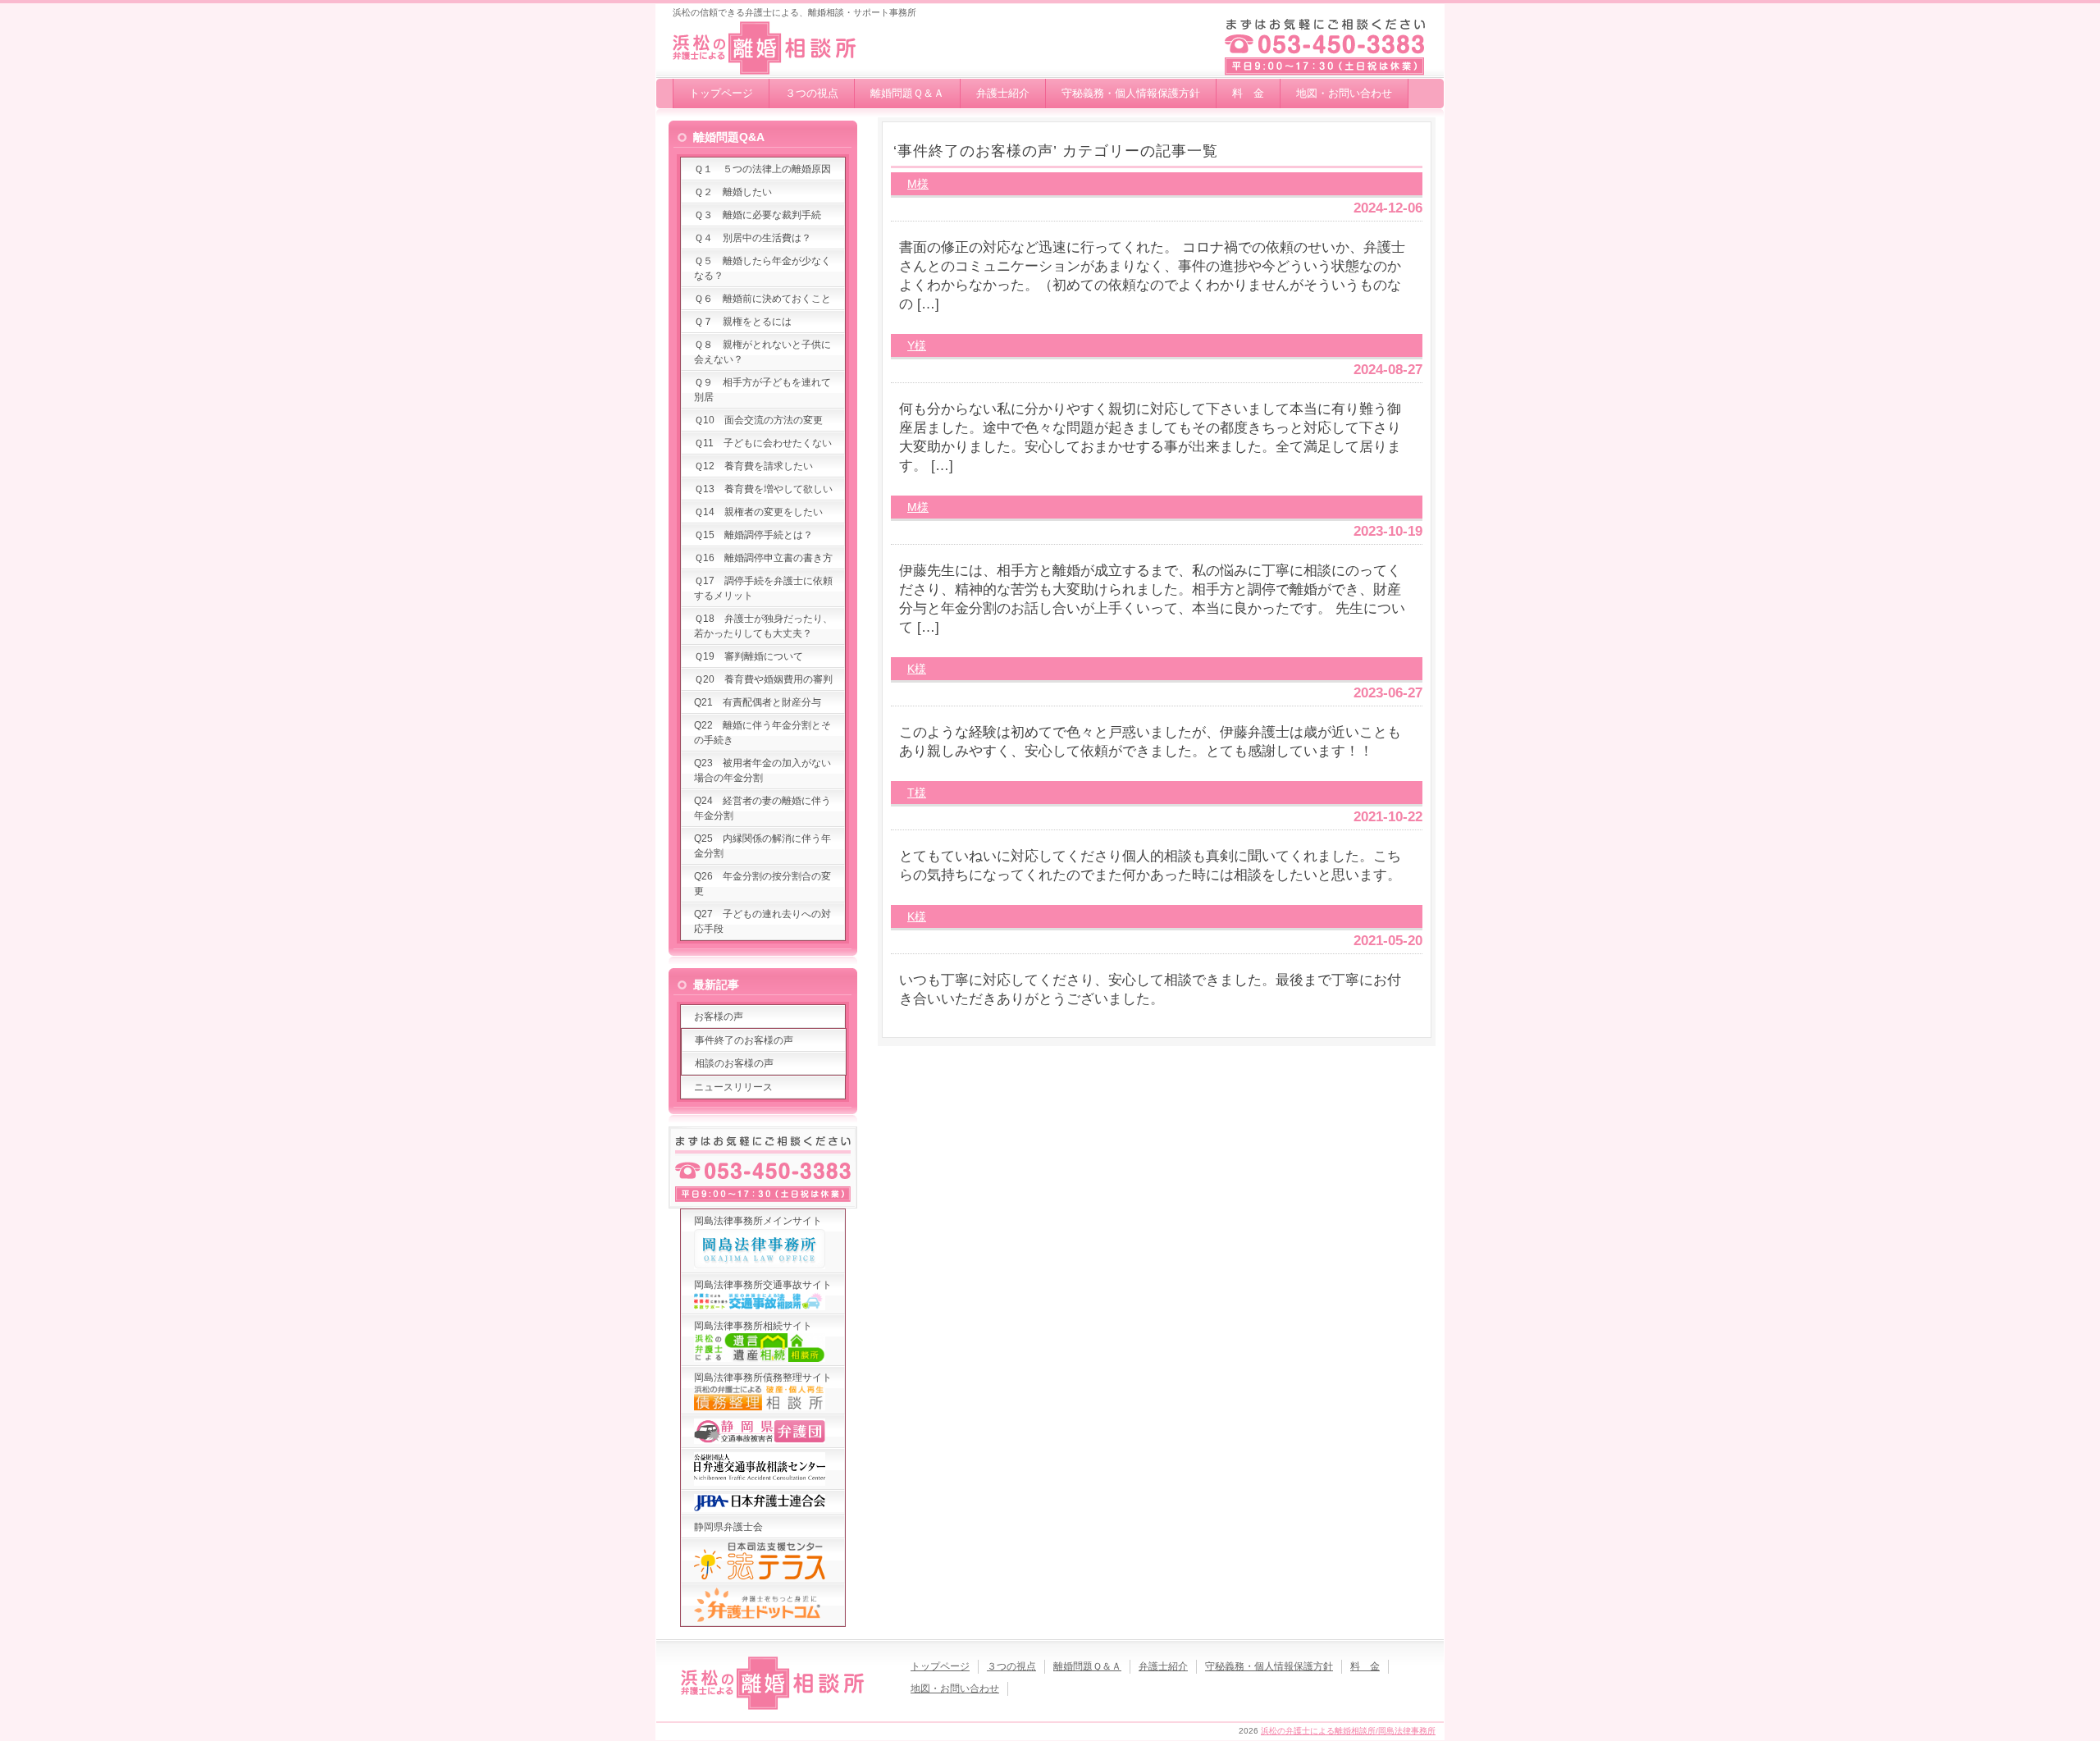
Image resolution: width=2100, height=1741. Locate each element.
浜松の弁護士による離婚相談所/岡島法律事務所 (1348, 1731)
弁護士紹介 (1003, 93)
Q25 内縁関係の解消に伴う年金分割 (762, 846)
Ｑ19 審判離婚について (749, 656)
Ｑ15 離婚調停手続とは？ (753, 535)
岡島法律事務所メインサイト (758, 1221)
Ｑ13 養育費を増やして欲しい (763, 489)
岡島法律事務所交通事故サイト (763, 1285)
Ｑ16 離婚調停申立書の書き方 (763, 558)
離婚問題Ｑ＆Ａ (907, 93)
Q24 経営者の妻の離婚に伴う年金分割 (762, 808)
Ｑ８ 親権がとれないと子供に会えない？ (762, 352)
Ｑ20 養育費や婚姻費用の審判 (763, 679)
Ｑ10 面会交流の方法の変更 (758, 420)
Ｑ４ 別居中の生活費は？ (753, 238)
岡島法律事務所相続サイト (753, 1326)
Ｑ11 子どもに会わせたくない (763, 443)
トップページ (721, 93)
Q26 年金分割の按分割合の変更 (762, 884)
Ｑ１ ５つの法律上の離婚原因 (762, 169)
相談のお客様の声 (734, 1063)
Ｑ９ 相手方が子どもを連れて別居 (762, 390)
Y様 (917, 345)
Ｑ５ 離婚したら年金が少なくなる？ (762, 268)
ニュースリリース (733, 1087)
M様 (918, 184)
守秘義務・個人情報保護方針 (1131, 93)
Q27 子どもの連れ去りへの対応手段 (762, 921)
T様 (917, 793)
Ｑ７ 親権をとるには (743, 322)
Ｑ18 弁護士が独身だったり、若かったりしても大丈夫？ (763, 626)
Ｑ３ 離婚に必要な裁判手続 (758, 215)
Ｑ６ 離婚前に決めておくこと (762, 299)
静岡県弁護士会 (728, 1527)
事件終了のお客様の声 (744, 1040)
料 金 (1248, 93)
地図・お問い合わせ (1344, 93)
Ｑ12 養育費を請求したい (753, 466)
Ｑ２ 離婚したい (733, 192)
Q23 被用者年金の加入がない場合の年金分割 (762, 770)
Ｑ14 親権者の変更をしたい (758, 512)
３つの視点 (812, 93)
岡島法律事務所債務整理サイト (763, 1378)
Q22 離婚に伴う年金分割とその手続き (762, 733)
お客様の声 (719, 1017)
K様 (917, 669)
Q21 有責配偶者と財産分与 (758, 702)
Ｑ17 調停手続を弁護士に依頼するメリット (763, 588)
